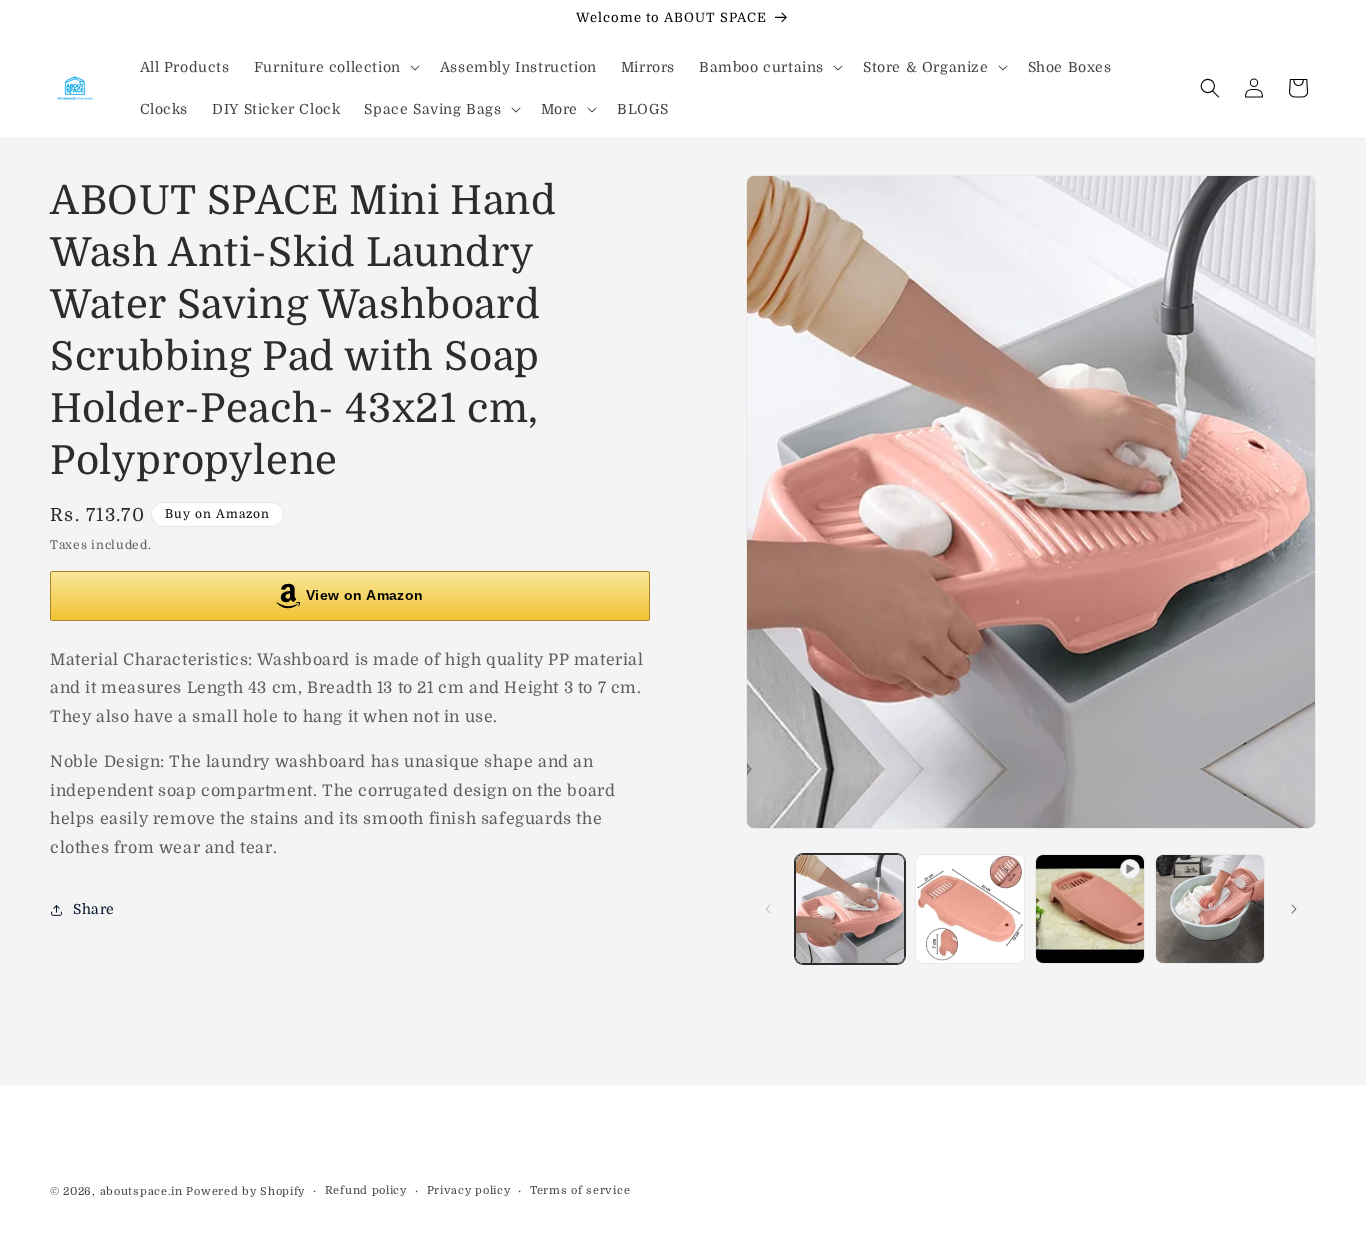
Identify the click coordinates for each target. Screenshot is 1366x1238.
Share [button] (94, 910)
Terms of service (580, 1190)
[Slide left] (768, 909)
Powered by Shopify (245, 1191)
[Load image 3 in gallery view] (1210, 909)
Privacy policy (469, 1190)
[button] (335, 67)
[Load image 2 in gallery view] (970, 909)
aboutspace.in (141, 1191)
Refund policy (366, 1190)
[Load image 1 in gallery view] (850, 909)
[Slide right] (1294, 909)
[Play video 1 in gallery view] (1090, 909)
